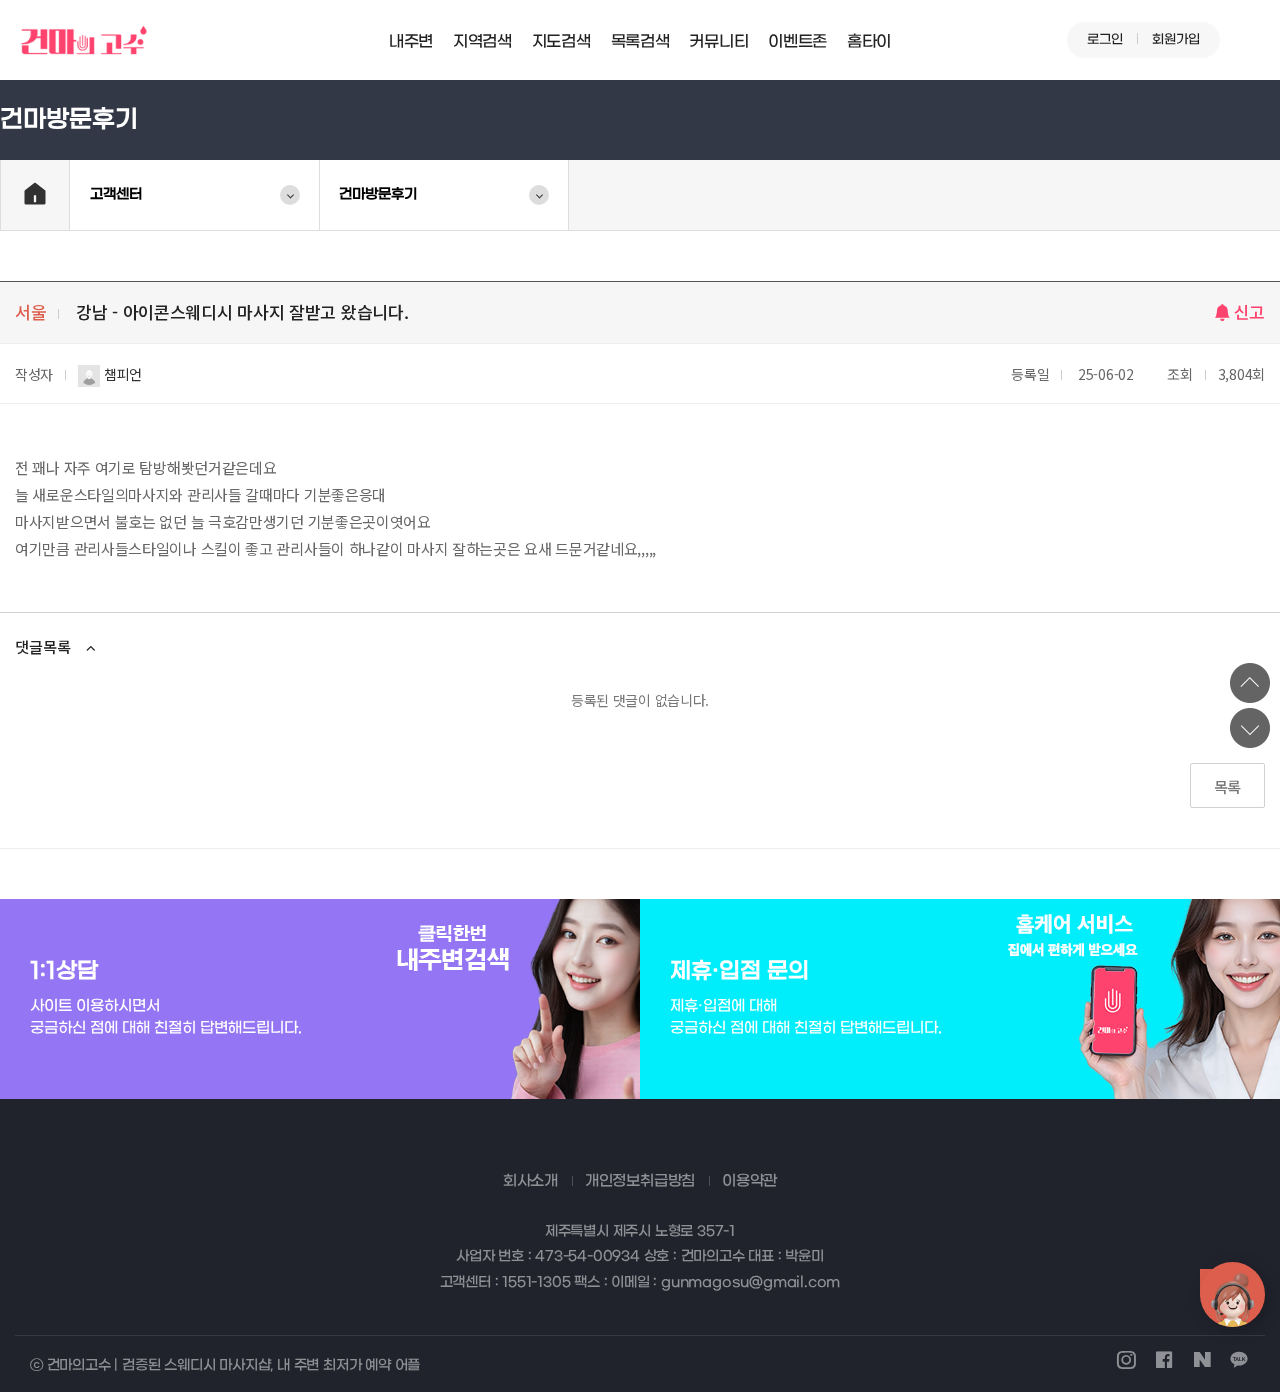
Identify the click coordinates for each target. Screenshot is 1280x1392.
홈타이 (869, 41)
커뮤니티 (718, 41)
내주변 (411, 41)
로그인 (1105, 39)
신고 (1249, 311)
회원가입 (1176, 39)
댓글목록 (43, 646)
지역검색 (482, 41)
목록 (1227, 786)
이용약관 (749, 1181)
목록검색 (640, 41)
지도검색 (561, 41)
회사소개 (530, 1181)
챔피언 (121, 374)
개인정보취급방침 (640, 1181)
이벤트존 (797, 41)
